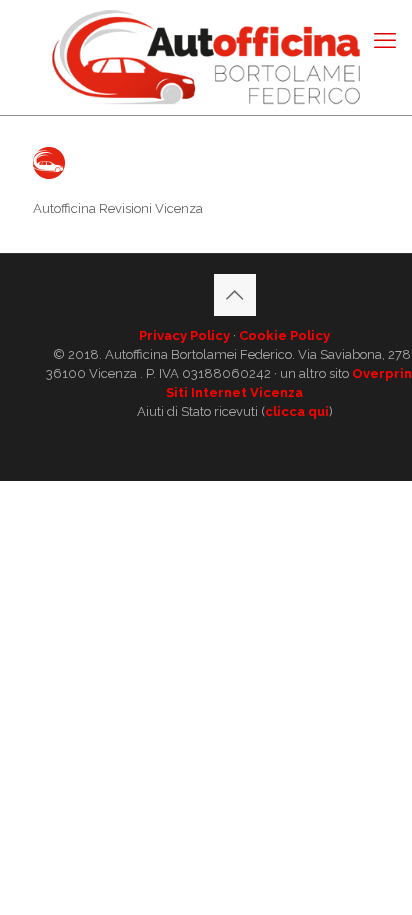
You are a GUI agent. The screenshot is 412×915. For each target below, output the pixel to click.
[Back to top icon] (235, 295)
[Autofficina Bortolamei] (206, 57)
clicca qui (297, 411)
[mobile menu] (385, 40)
